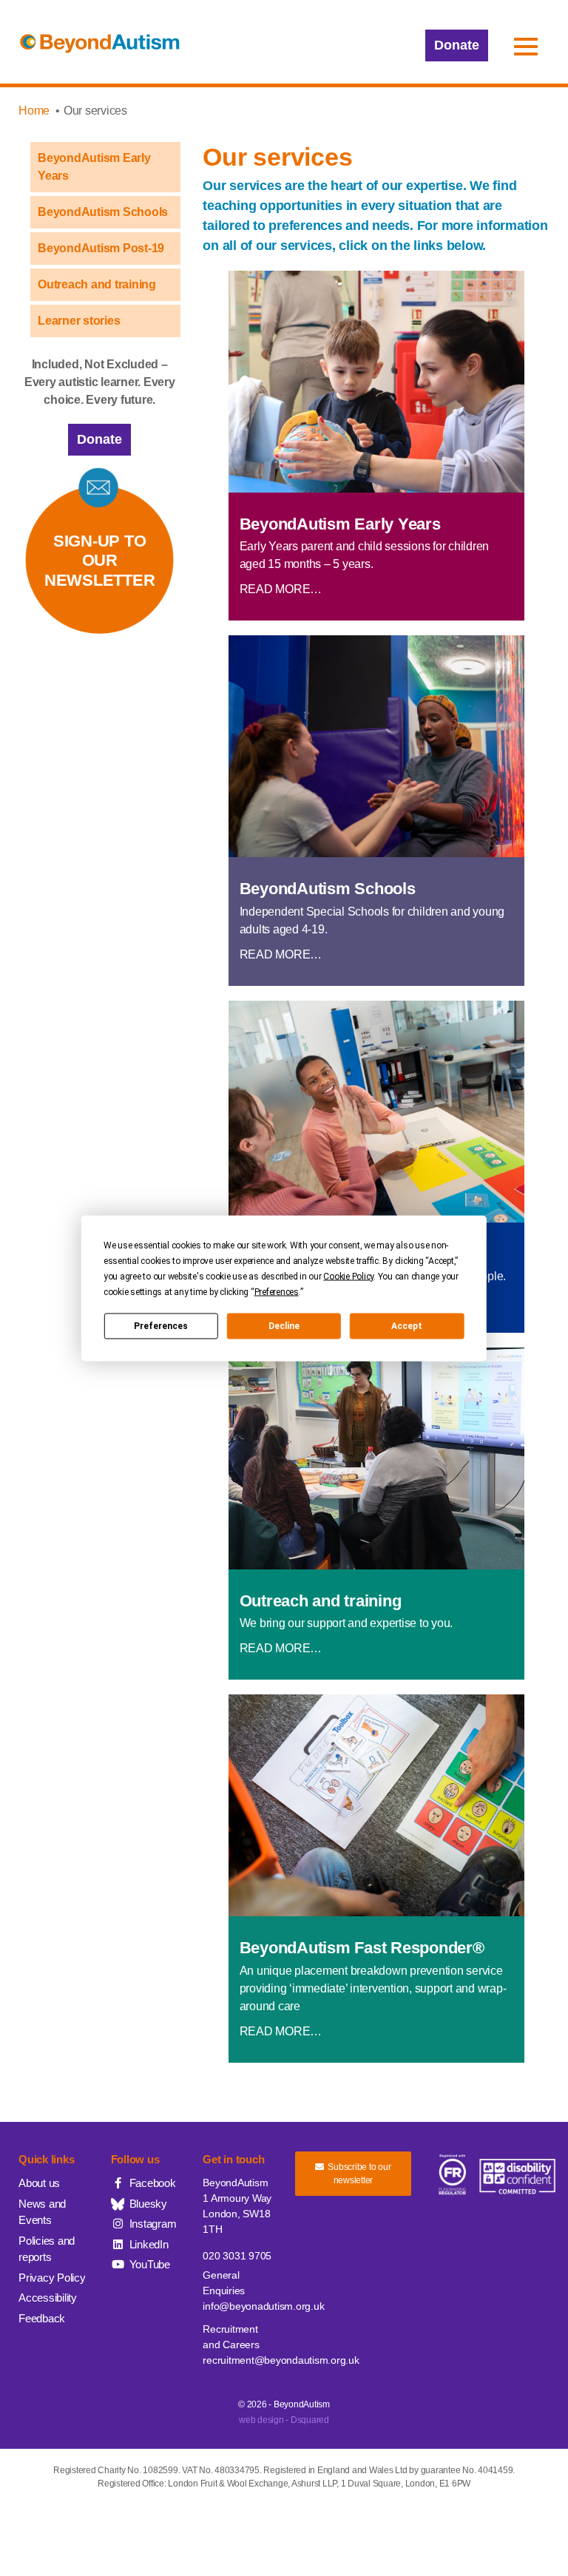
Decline (284, 1326)
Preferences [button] (277, 1291)
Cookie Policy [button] (348, 1276)
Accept (407, 1326)
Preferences (161, 1326)
